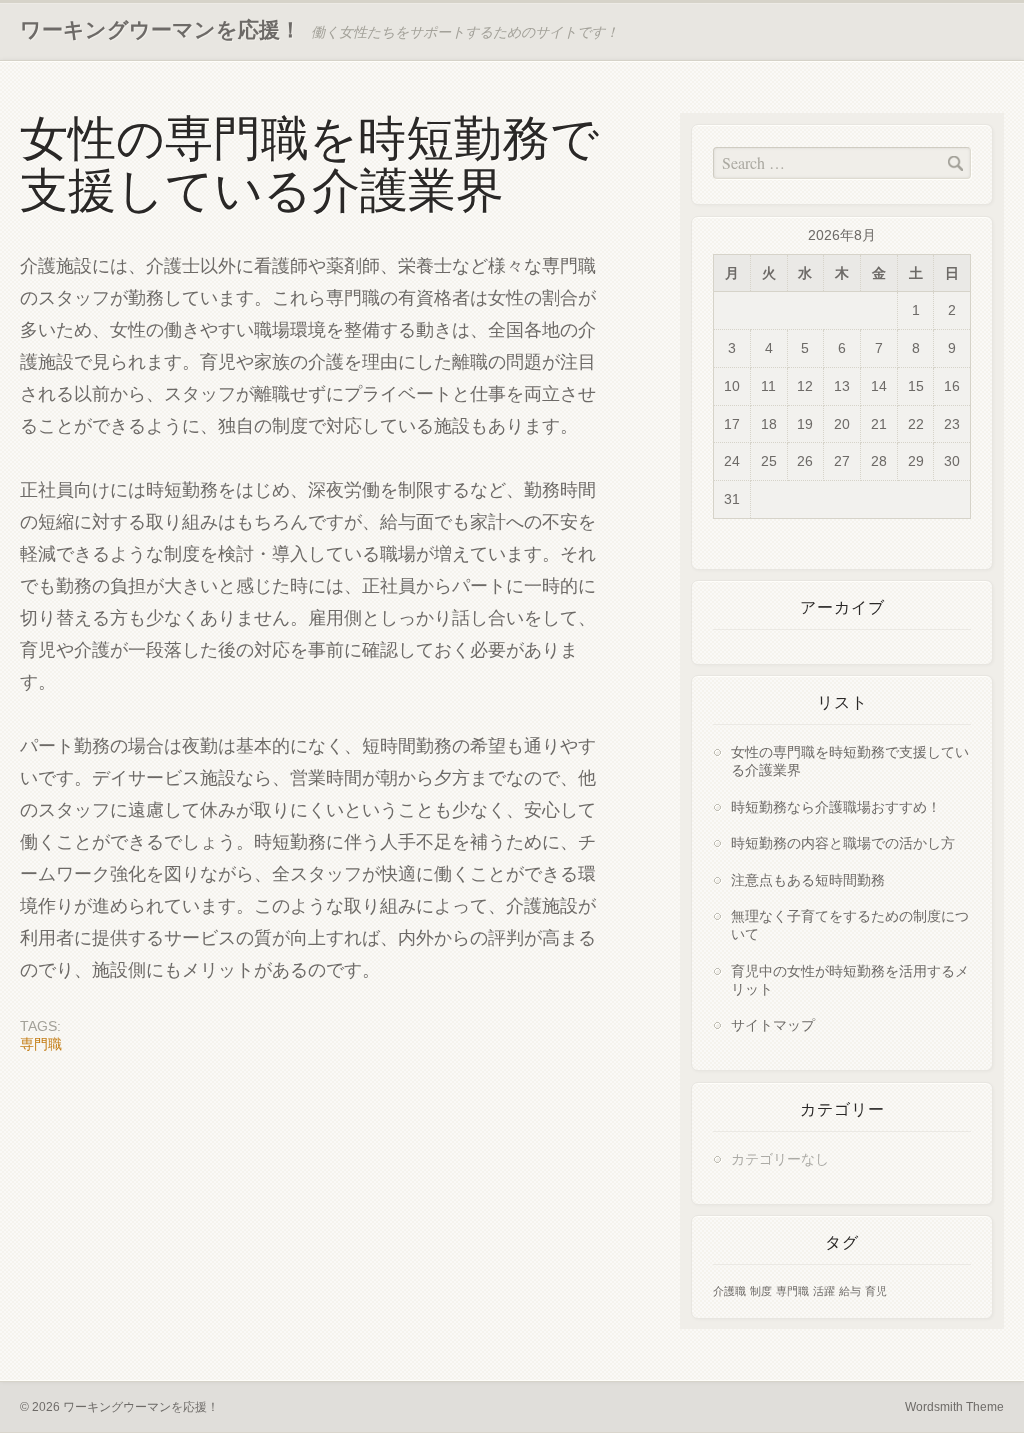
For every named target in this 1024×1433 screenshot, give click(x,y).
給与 (850, 1291)
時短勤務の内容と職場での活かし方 (843, 842)
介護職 (729, 1291)
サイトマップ (773, 1024)
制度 (761, 1291)
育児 (876, 1291)
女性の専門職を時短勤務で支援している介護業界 (850, 760)
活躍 (824, 1291)
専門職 (41, 1043)
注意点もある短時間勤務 (808, 879)
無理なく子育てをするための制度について (850, 924)
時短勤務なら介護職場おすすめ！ (836, 806)
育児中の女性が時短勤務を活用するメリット (850, 979)
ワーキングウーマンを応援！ (160, 29)
